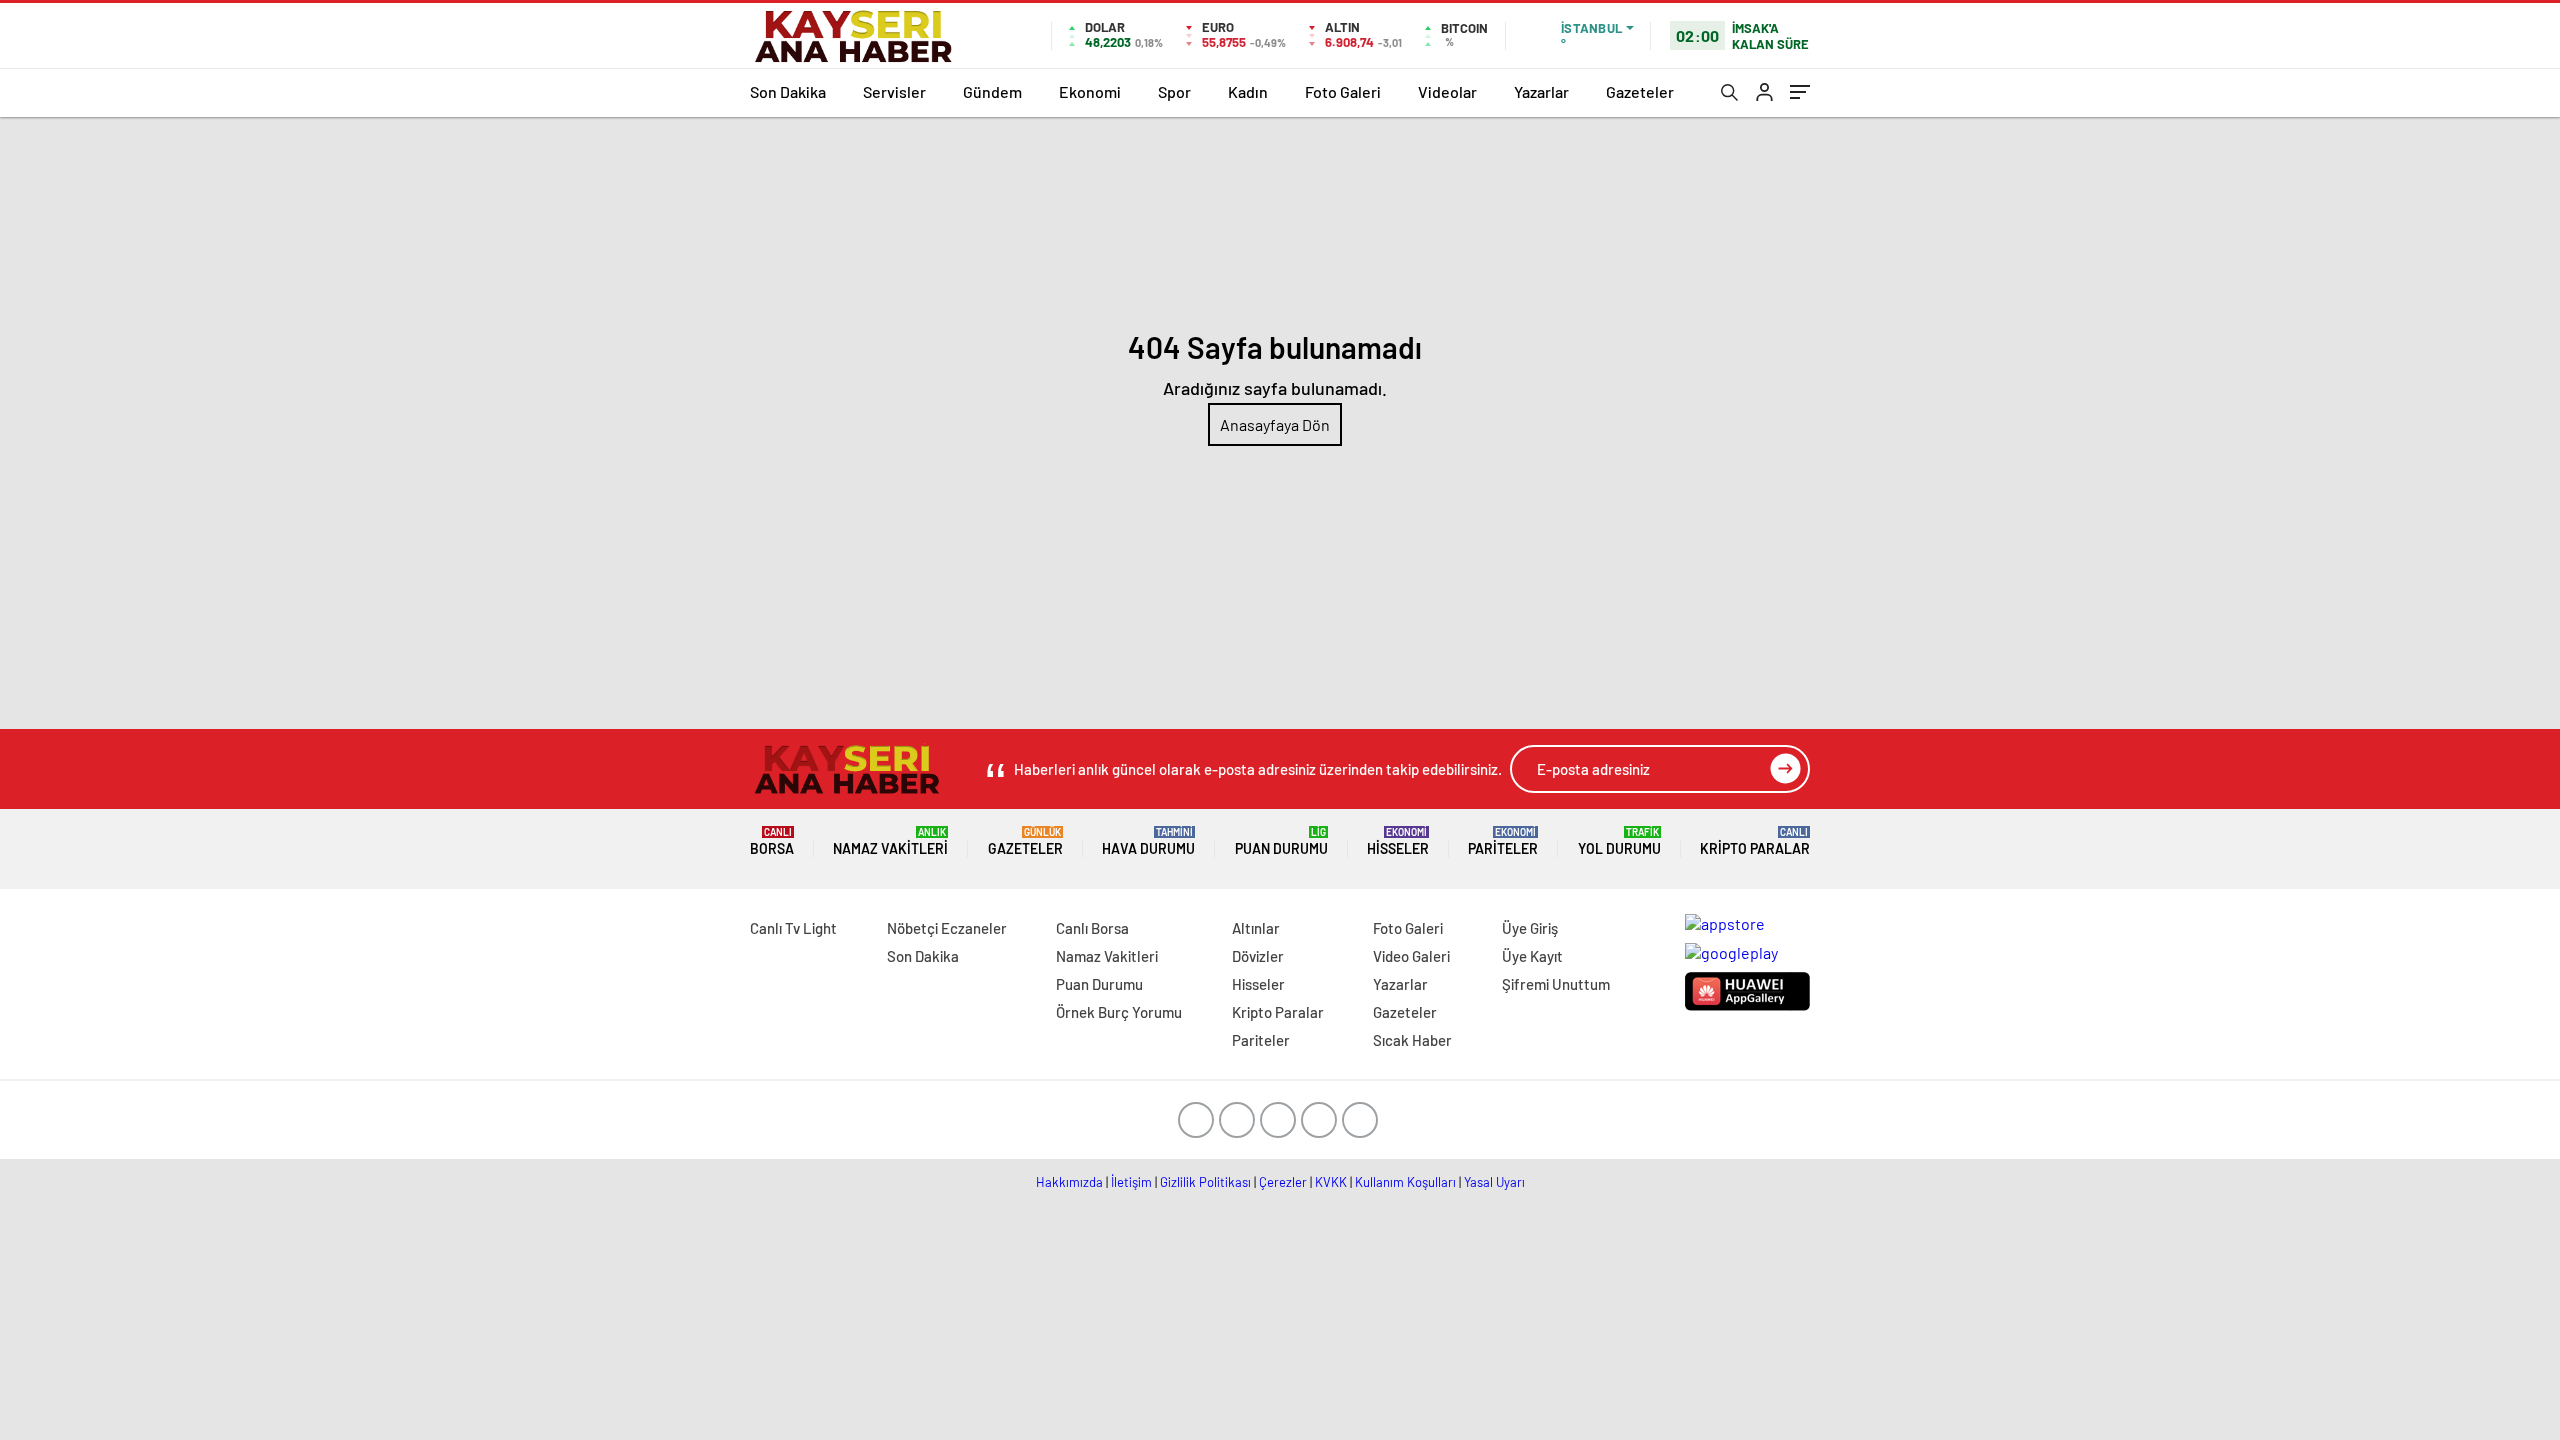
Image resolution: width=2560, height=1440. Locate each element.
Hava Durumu (1148, 841)
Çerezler (1283, 1182)
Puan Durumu (1281, 841)
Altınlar (1256, 928)
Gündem (992, 91)
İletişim (1131, 1182)
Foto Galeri (1343, 91)
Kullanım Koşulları (1405, 1182)
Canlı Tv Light (793, 928)
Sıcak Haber (1412, 1040)
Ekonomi (1090, 91)
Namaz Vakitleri (890, 841)
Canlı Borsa (1092, 928)
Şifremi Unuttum (1556, 984)
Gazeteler (1640, 91)
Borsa (772, 841)
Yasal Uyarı (1494, 1182)
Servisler (894, 91)
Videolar (1447, 91)
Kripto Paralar (1755, 841)
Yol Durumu (1619, 841)
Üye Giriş (1530, 928)
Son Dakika (788, 91)
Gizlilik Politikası (1205, 1182)
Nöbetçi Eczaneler (947, 928)
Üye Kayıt (1532, 956)
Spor (1174, 91)
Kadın (1248, 91)
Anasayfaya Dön (1275, 424)
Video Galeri (1411, 956)
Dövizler (1258, 956)
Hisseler (1398, 841)
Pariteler (1503, 841)
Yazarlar (1541, 91)
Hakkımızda (1069, 1182)
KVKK (1331, 1182)
